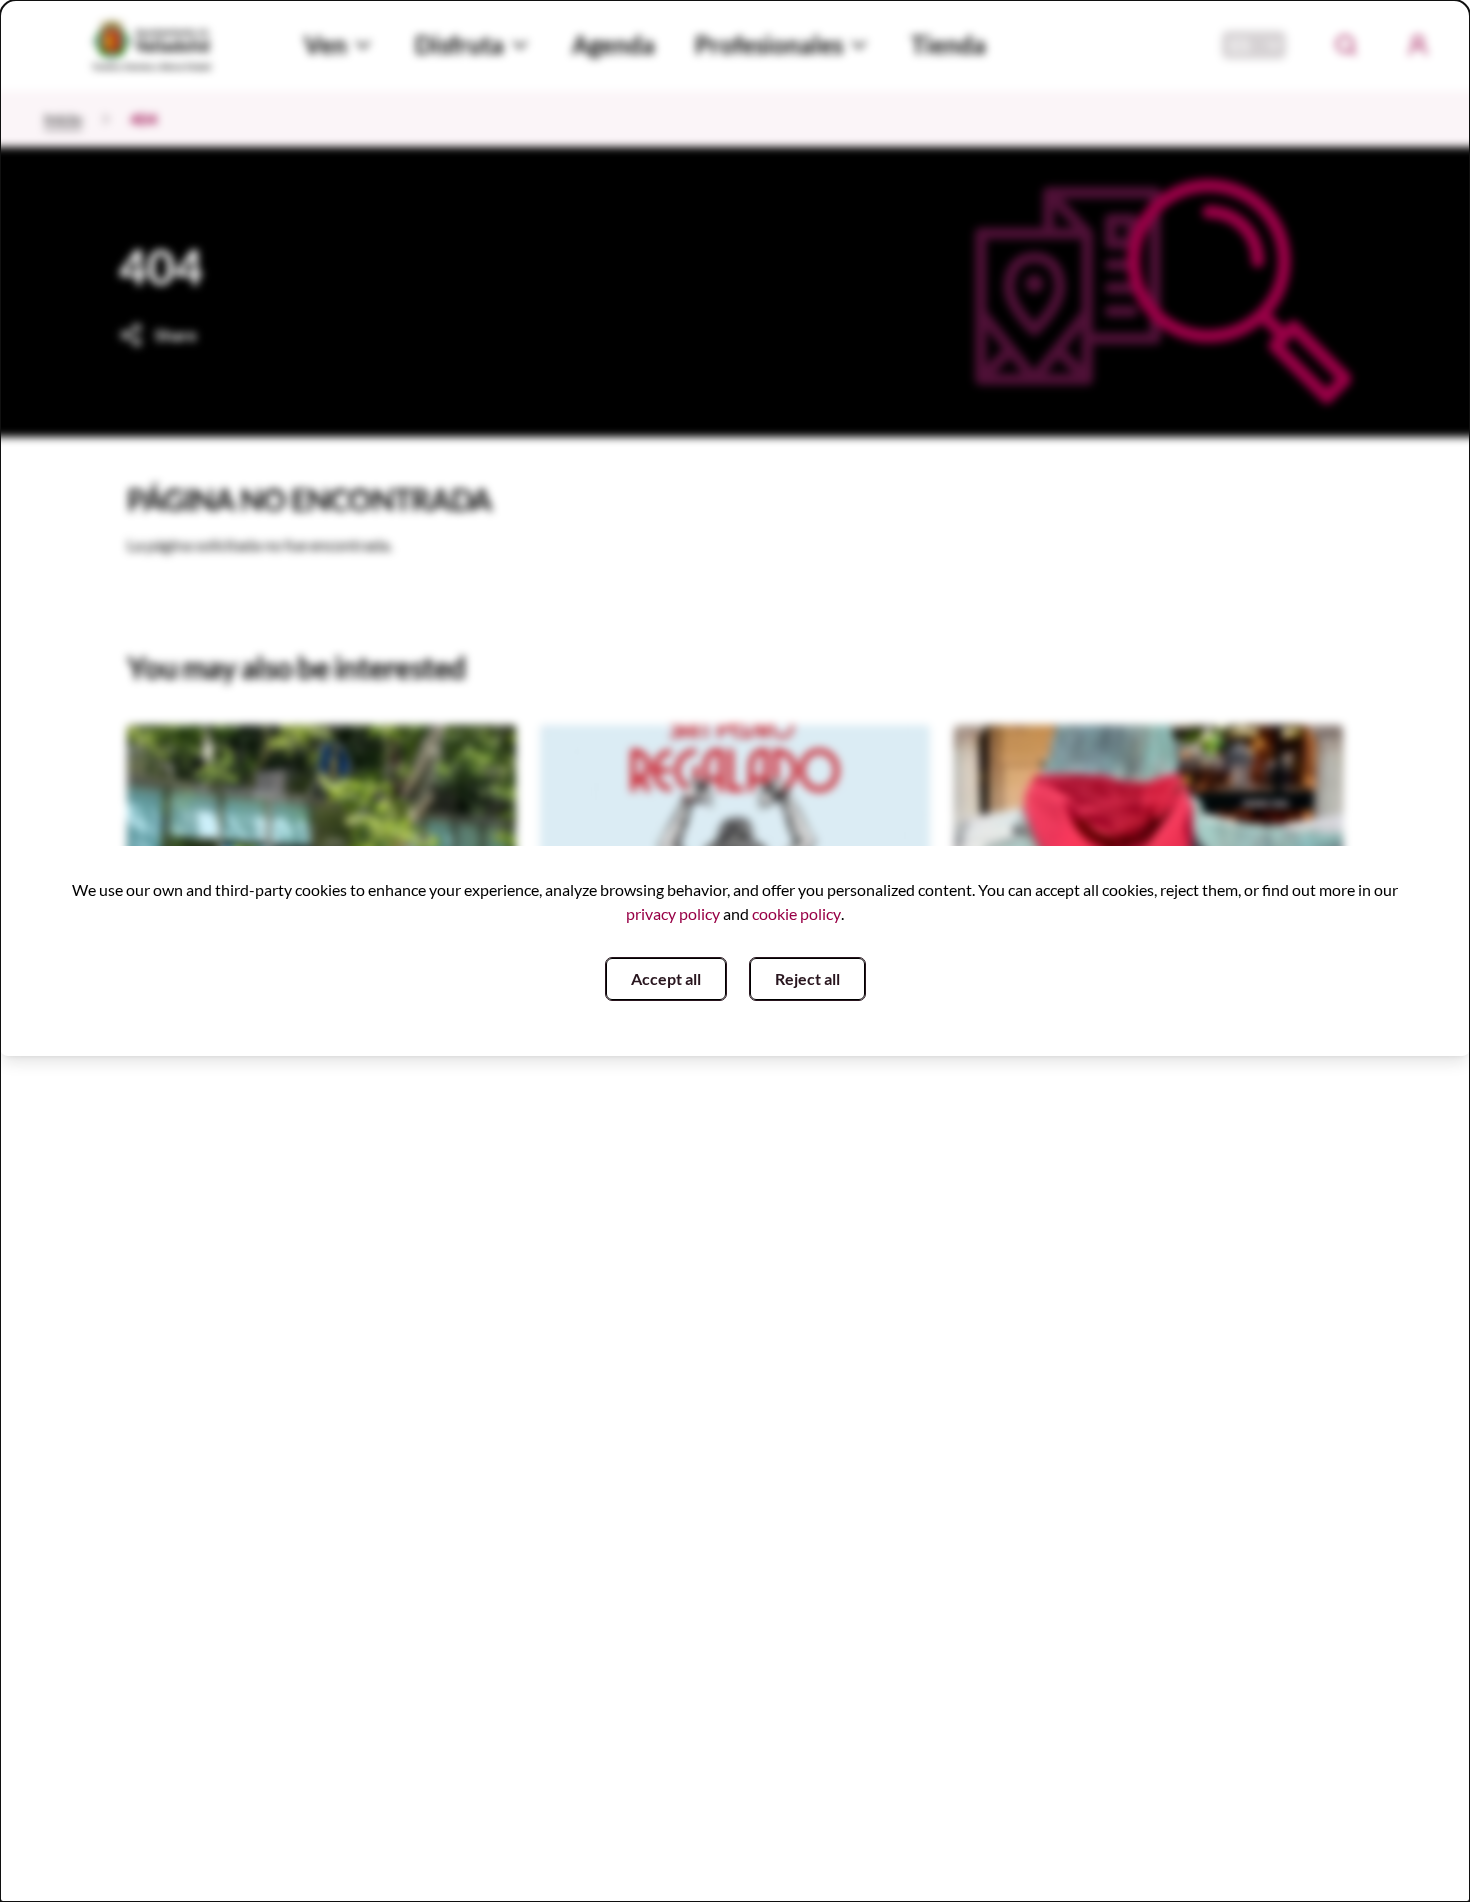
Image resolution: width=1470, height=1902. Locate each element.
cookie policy (796, 913)
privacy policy (673, 913)
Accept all (666, 978)
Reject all (807, 978)
